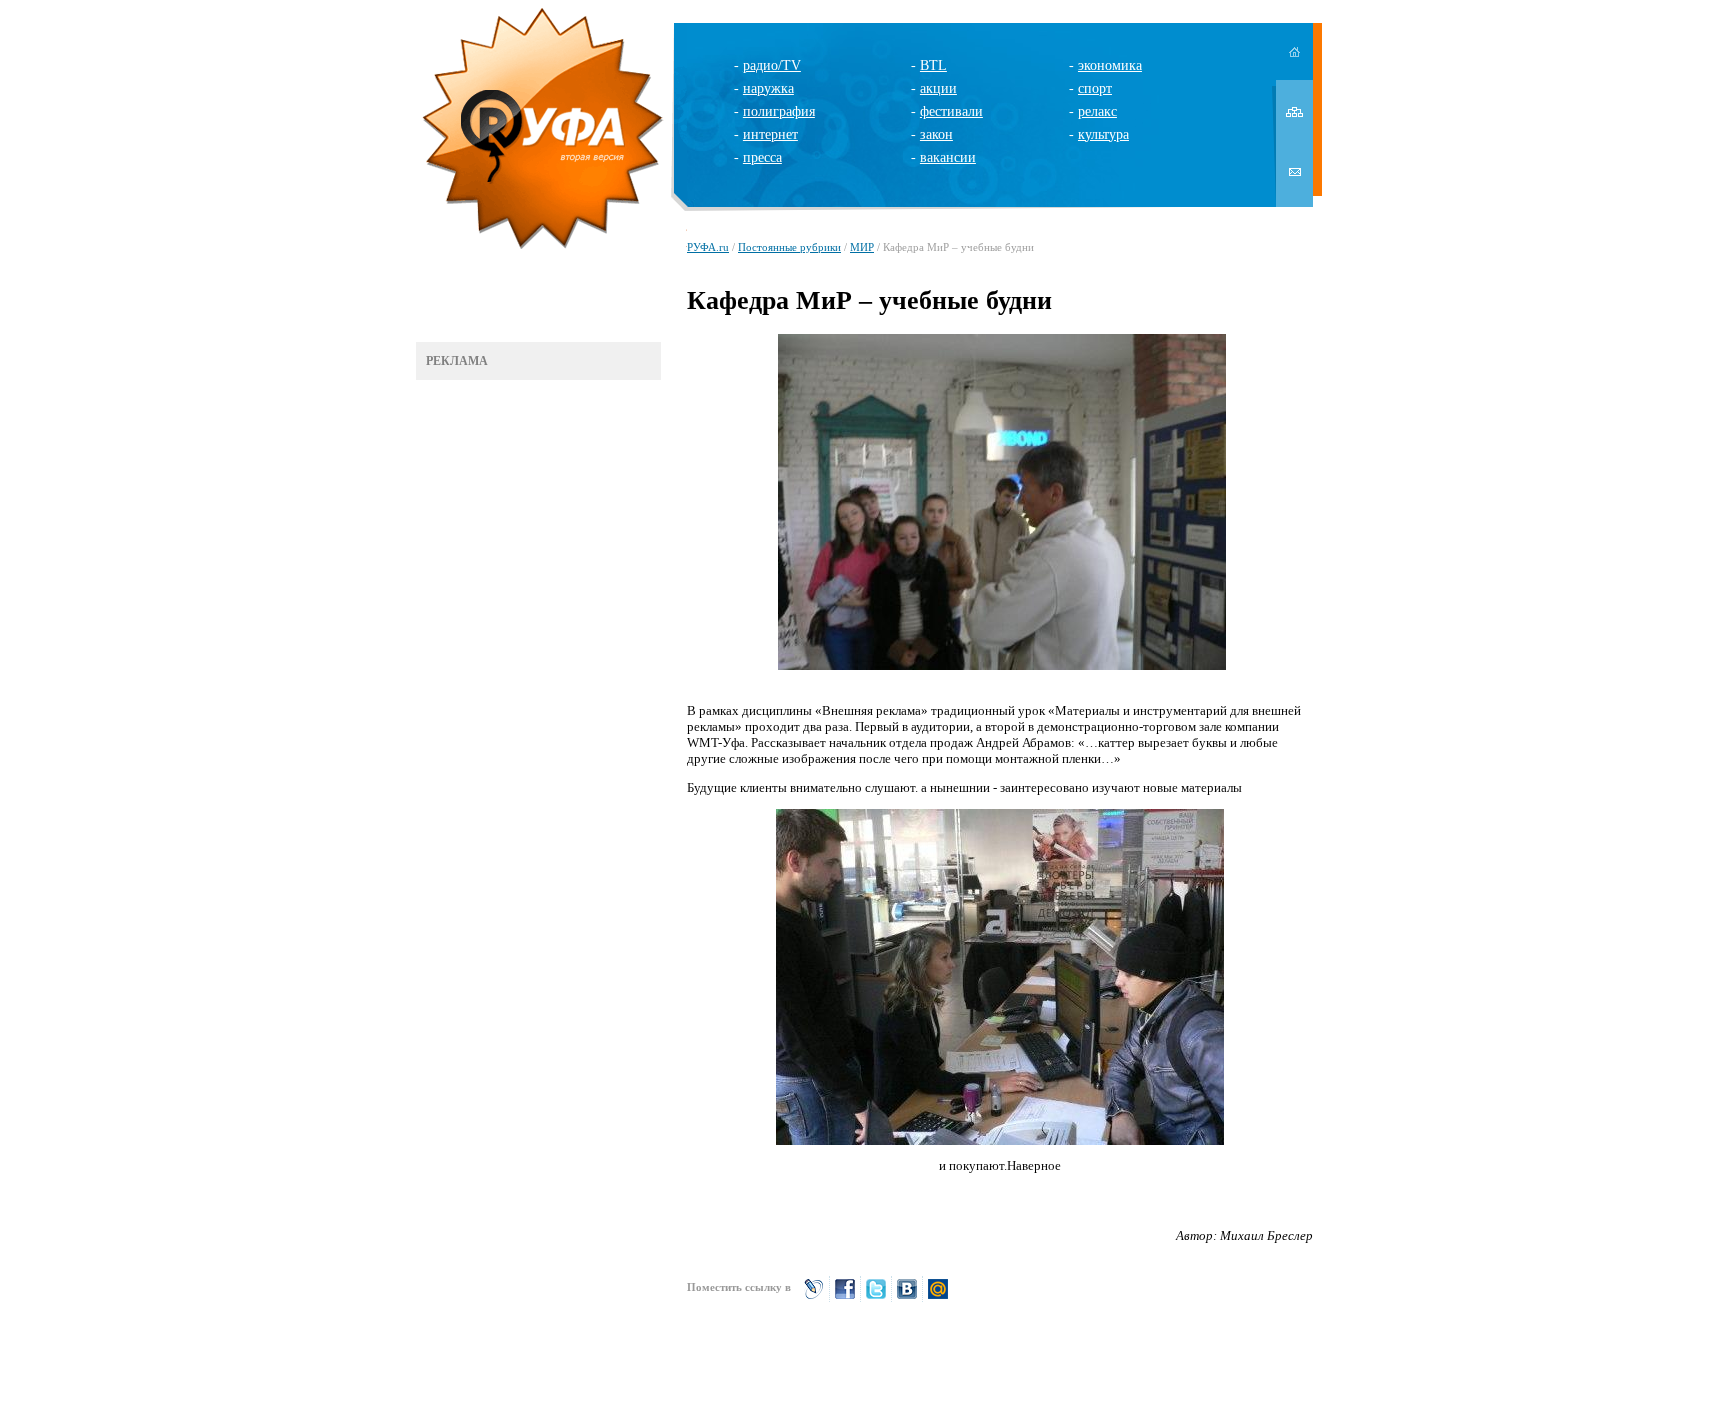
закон (936, 134)
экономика (1110, 65)
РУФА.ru (708, 247)
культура (1103, 134)
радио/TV (772, 65)
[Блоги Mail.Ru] (938, 1297)
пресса (762, 157)
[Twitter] (876, 1297)
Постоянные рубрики (789, 247)
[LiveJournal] (814, 1297)
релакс (1097, 111)
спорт (1095, 88)
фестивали (951, 111)
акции (938, 88)
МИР (862, 247)
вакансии (948, 157)
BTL (933, 65)
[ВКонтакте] (907, 1297)
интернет (770, 134)
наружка (768, 88)
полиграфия (779, 111)
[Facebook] (845, 1297)
